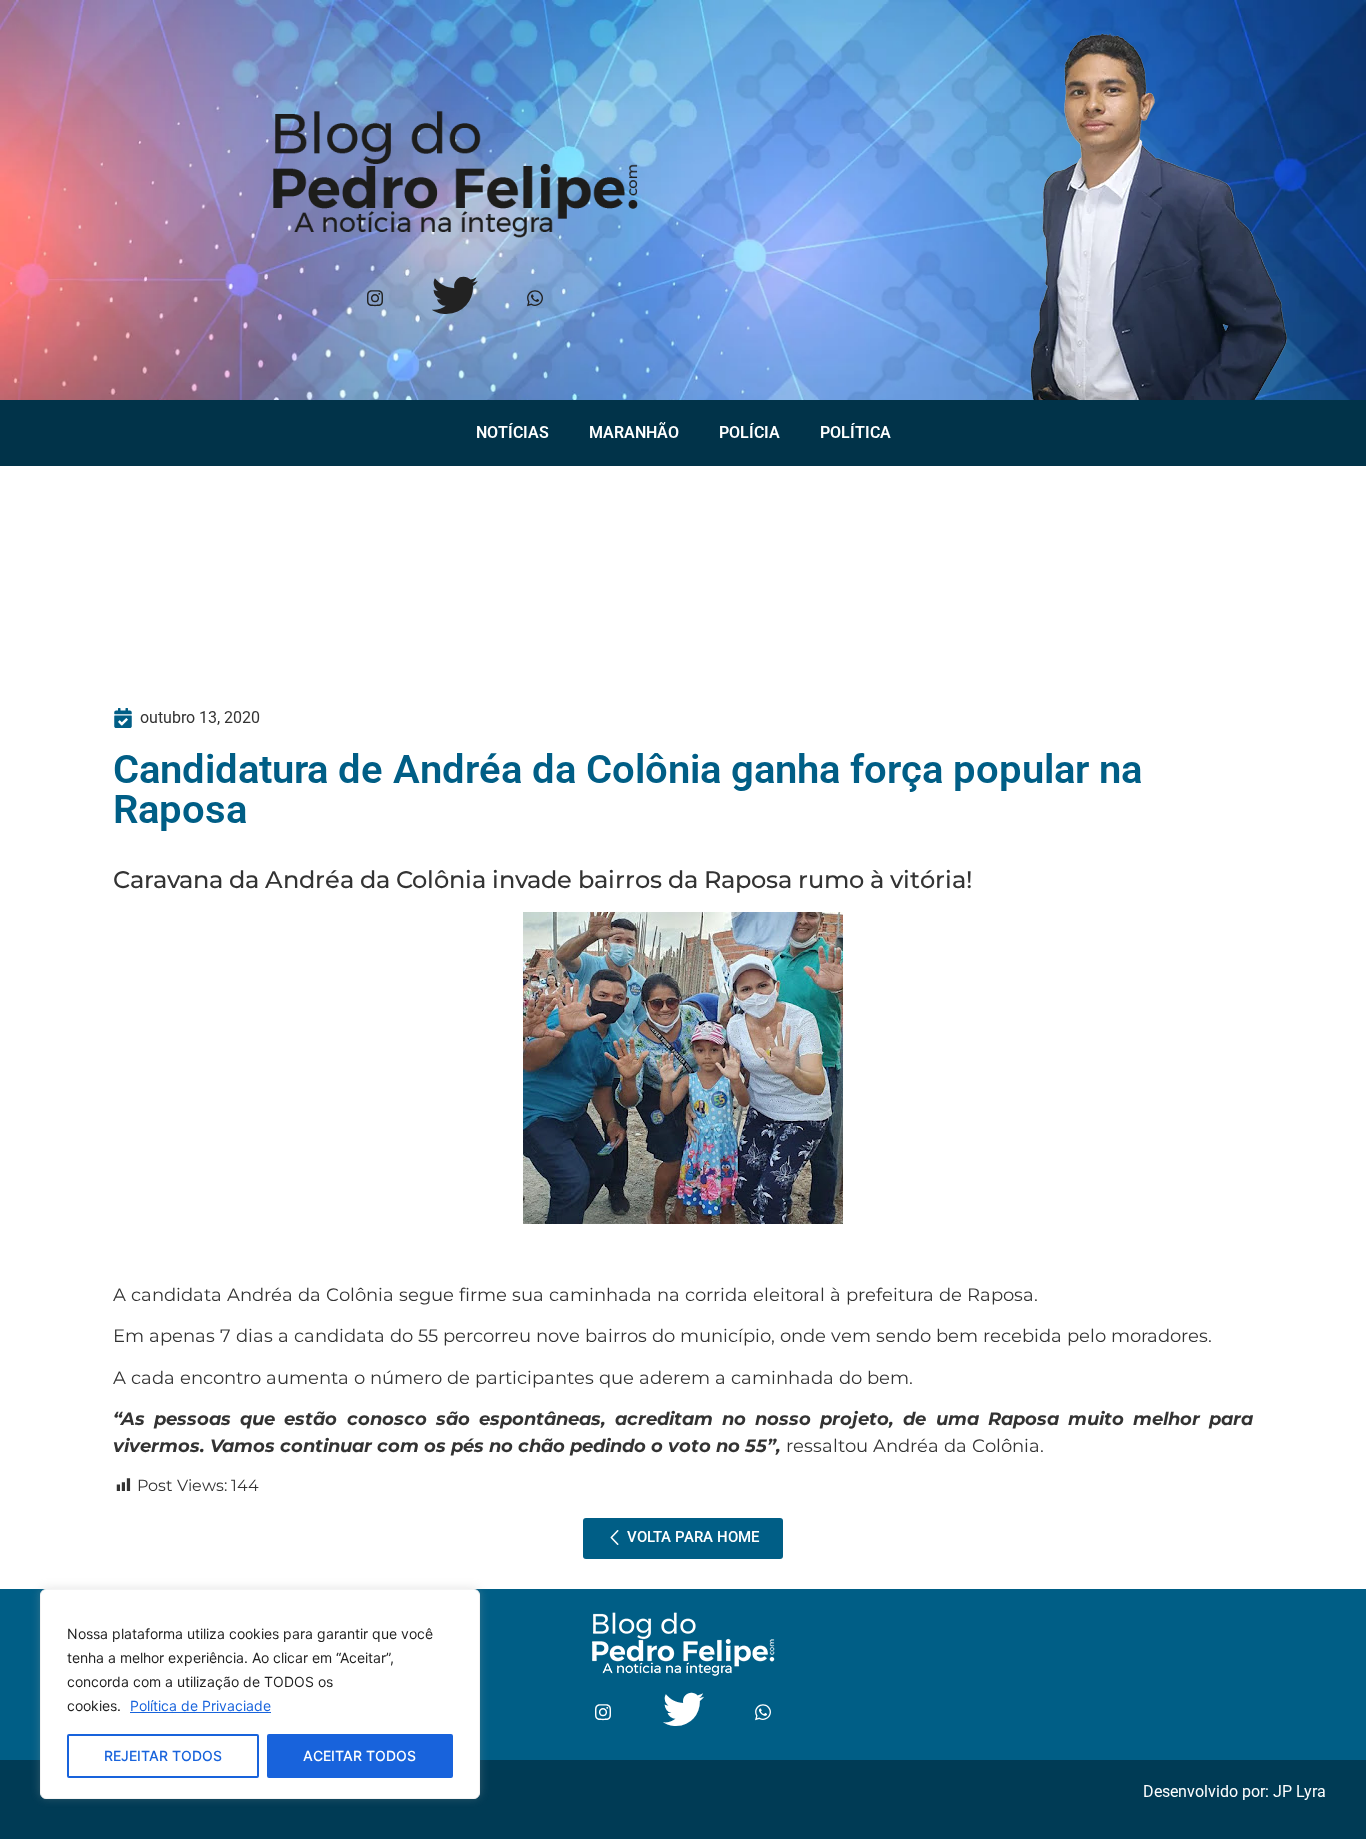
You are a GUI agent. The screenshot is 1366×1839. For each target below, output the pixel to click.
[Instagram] (374, 299)
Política (855, 432)
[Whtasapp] (534, 299)
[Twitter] (454, 299)
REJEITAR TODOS (163, 1755)
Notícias (512, 432)
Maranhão (634, 432)
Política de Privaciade (200, 1705)
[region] (260, 1694)
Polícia (749, 432)
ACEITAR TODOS (359, 1755)
